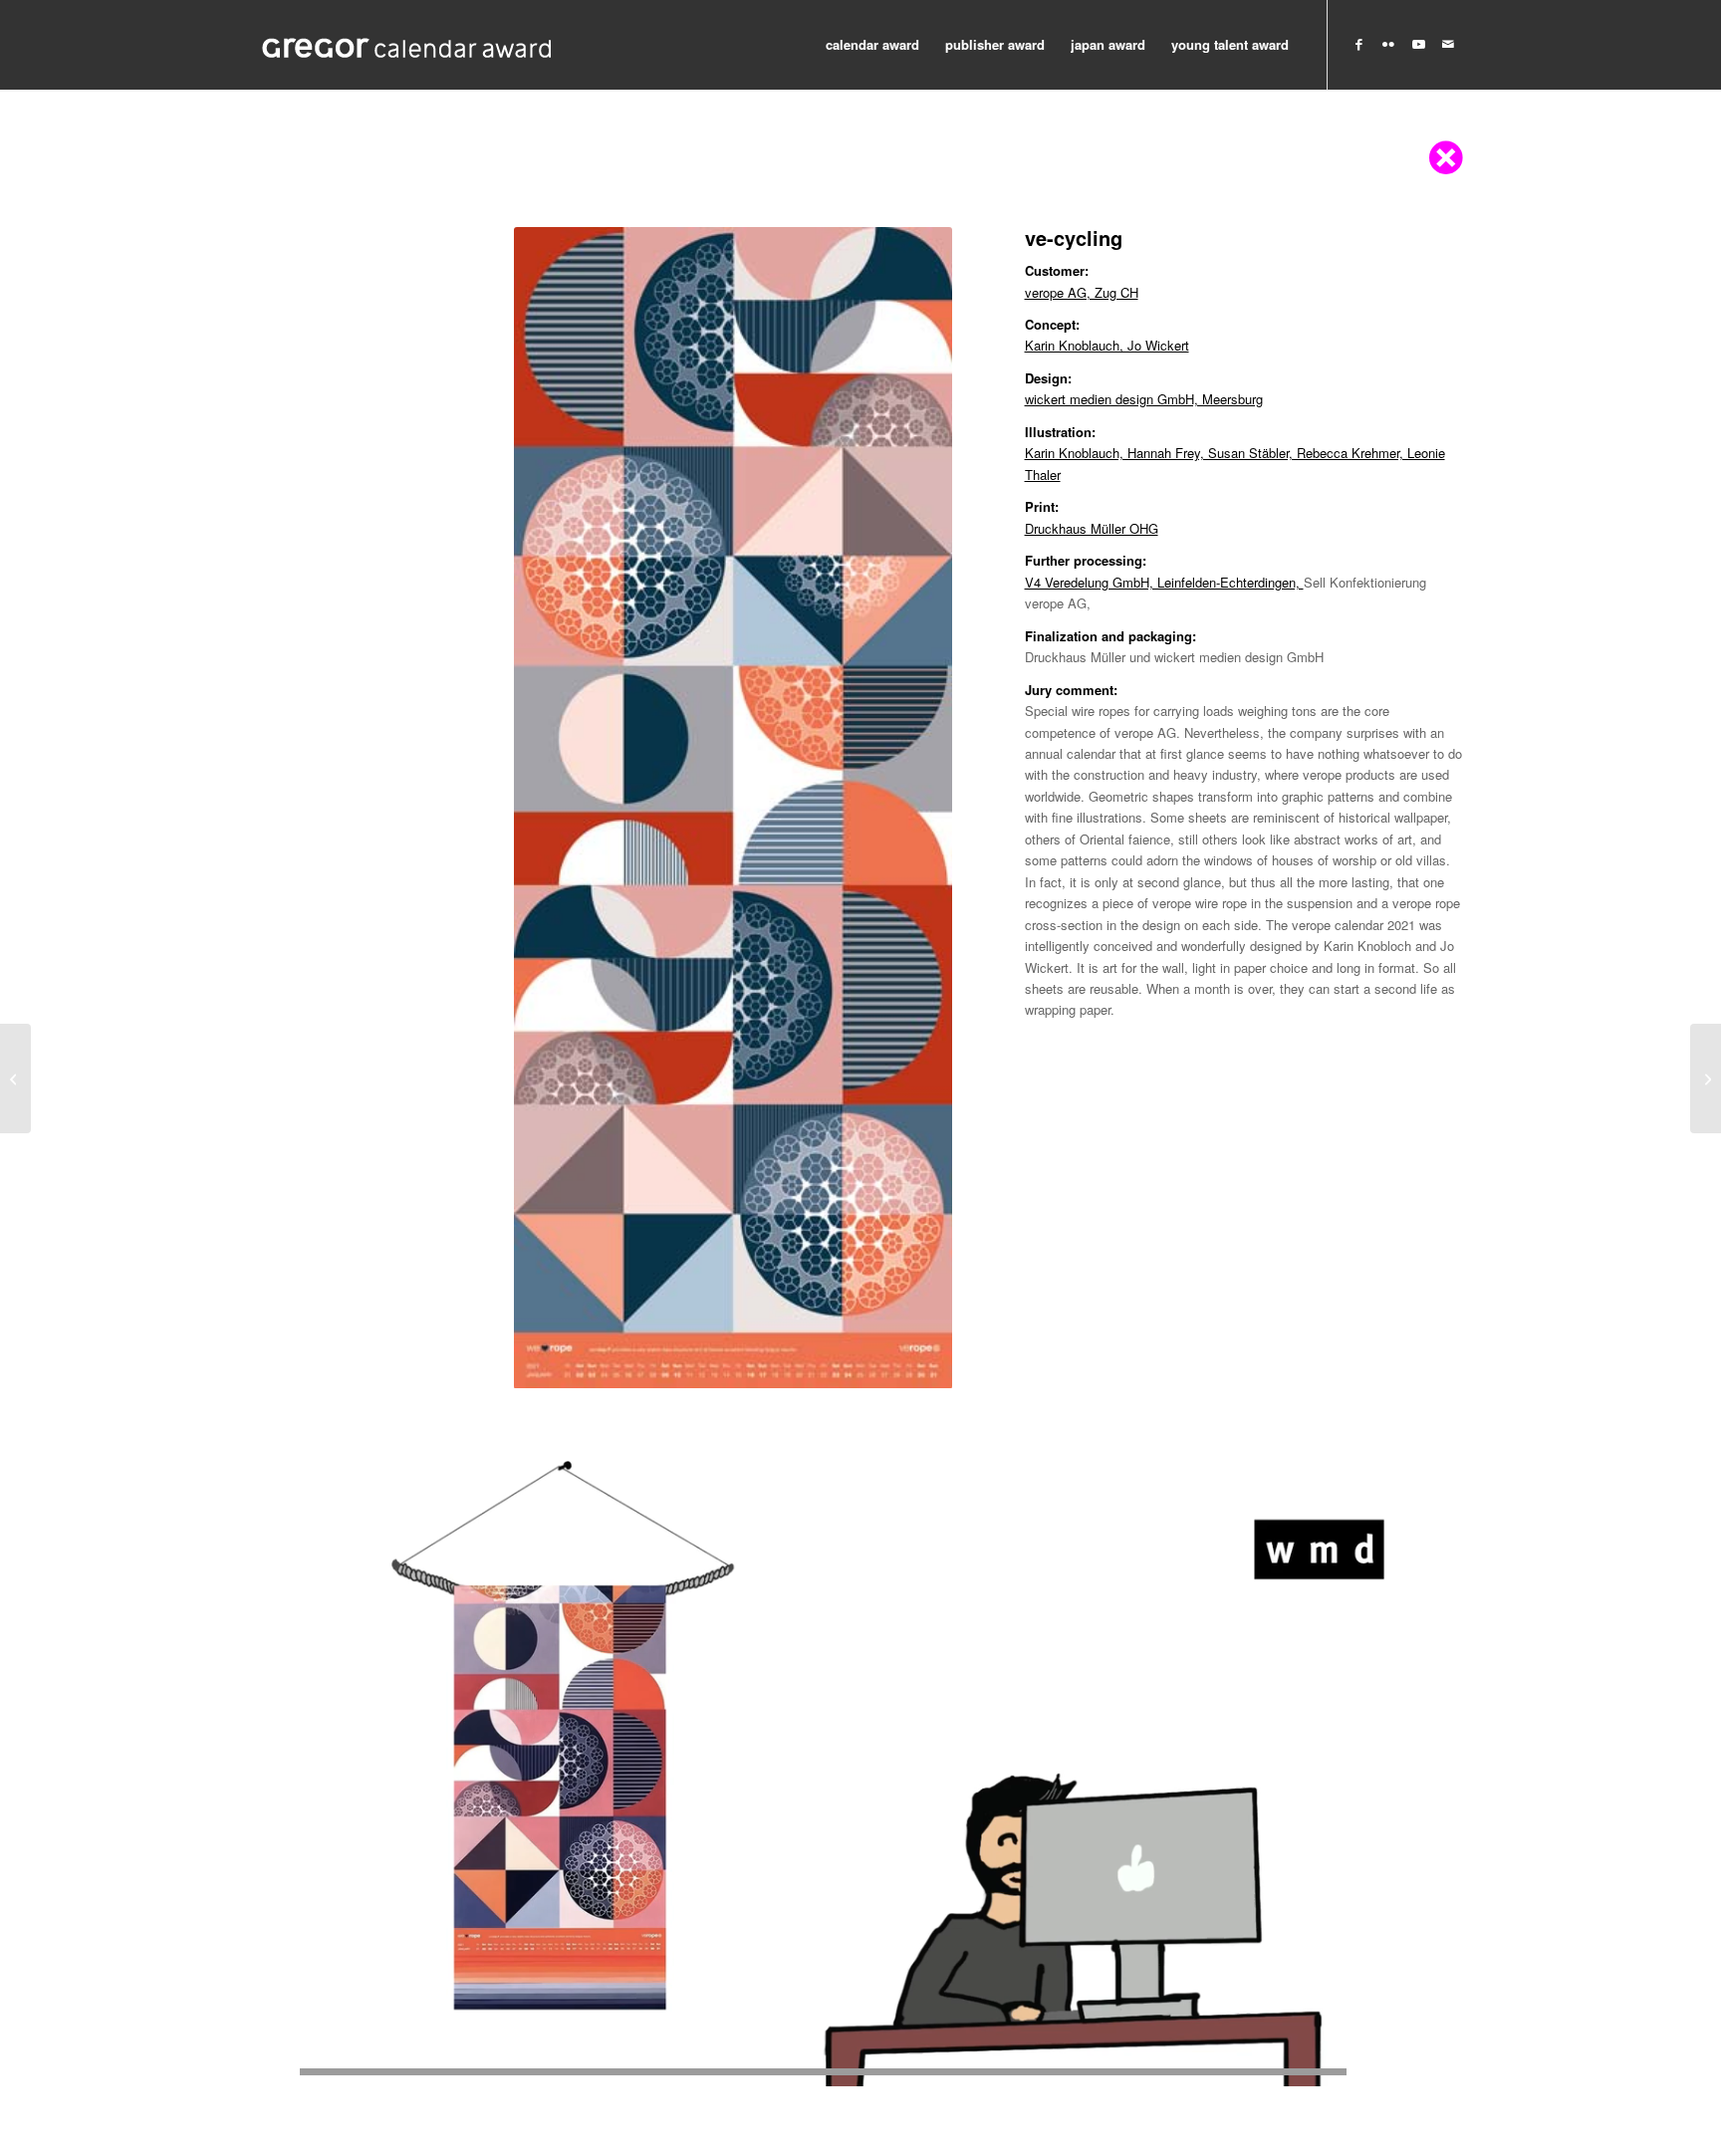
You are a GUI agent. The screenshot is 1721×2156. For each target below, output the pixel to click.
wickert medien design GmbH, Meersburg (1144, 399)
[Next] (907, 808)
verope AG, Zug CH (1082, 292)
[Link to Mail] (1448, 44)
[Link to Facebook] (1358, 44)
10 (781, 1364)
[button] (860, 1747)
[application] (860, 1747)
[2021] (1706, 1078)
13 (829, 1364)
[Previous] (559, 808)
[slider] (823, 2072)
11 (797, 1364)
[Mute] (1447, 2072)
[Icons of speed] (15, 1078)
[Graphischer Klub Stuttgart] (407, 45)
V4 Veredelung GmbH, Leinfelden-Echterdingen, (1164, 582)
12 (813, 1364)
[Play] (274, 2072)
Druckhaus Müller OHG (1092, 528)
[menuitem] (872, 45)
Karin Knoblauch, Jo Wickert (1107, 345)
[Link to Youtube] (1418, 44)
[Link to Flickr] (1388, 44)
